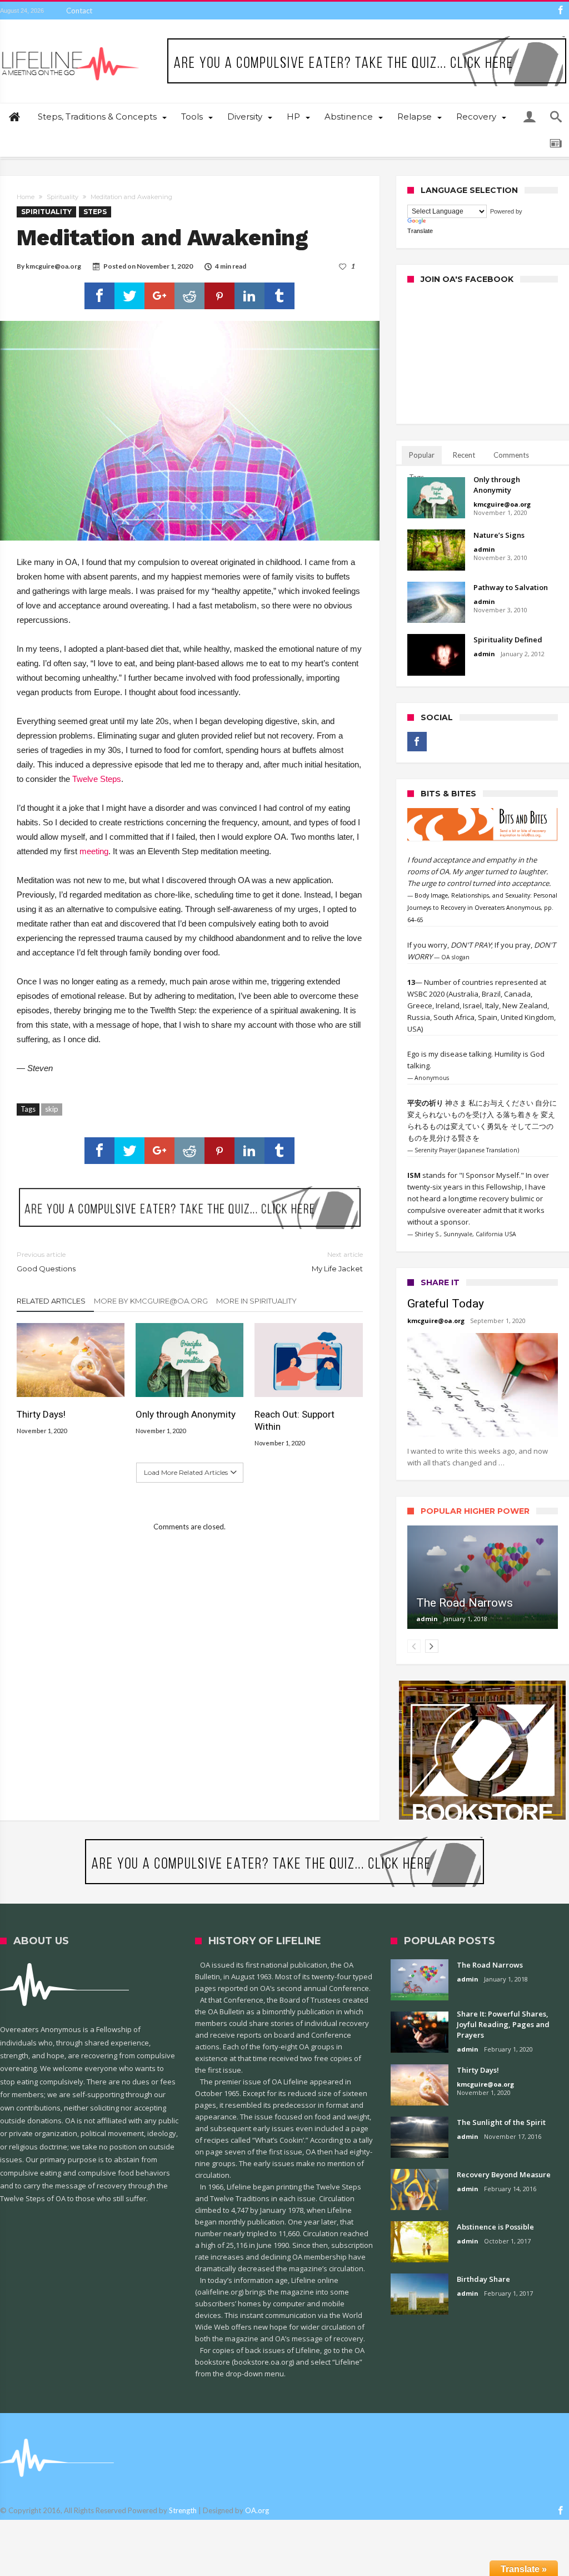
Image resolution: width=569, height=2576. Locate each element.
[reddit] (189, 296)
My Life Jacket (337, 1262)
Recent (464, 455)
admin (484, 549)
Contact (79, 11)
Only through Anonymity (186, 1414)
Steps (95, 212)
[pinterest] (219, 296)
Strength (183, 2510)
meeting (94, 851)
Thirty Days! (41, 1414)
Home (26, 197)
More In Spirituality (256, 1301)
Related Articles (51, 1301)
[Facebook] (560, 11)
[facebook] (99, 296)
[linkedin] (249, 296)
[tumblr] (279, 296)
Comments (511, 455)
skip (52, 1109)
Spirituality (63, 197)
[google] (159, 296)
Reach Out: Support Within (295, 1420)
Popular (422, 455)
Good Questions (46, 1262)
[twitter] (129, 296)
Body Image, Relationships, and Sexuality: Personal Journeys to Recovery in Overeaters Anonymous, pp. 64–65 (482, 908)
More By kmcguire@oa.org (151, 1301)
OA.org (257, 2510)
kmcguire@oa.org (53, 266)
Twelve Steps (97, 779)
